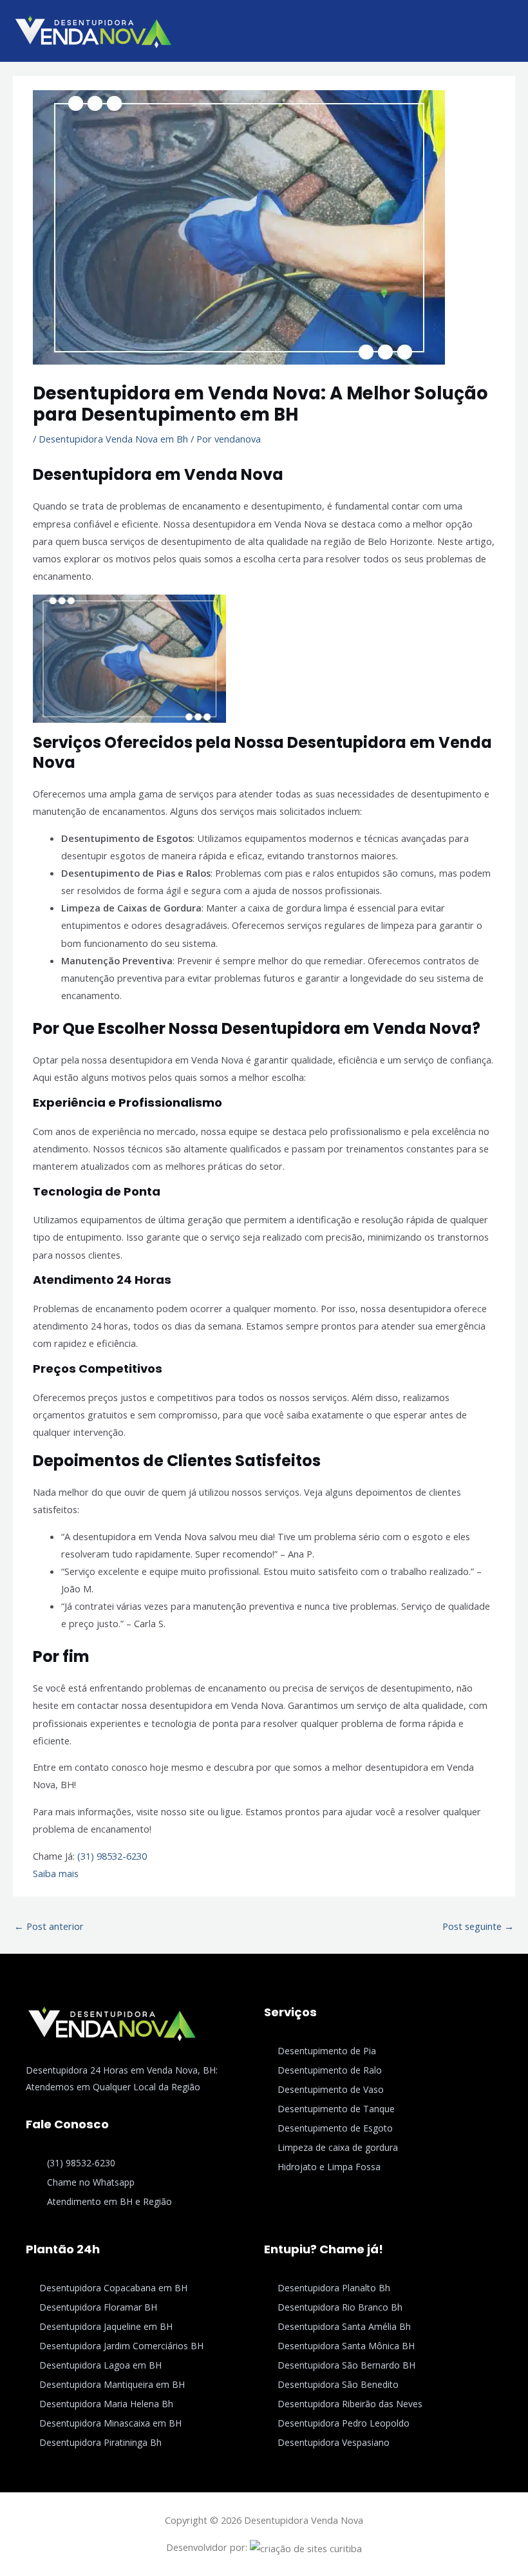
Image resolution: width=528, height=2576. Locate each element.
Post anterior (49, 1926)
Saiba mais (56, 1873)
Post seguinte (478, 1926)
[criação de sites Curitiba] (306, 2547)
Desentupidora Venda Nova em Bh (113, 439)
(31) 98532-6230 (112, 1856)
